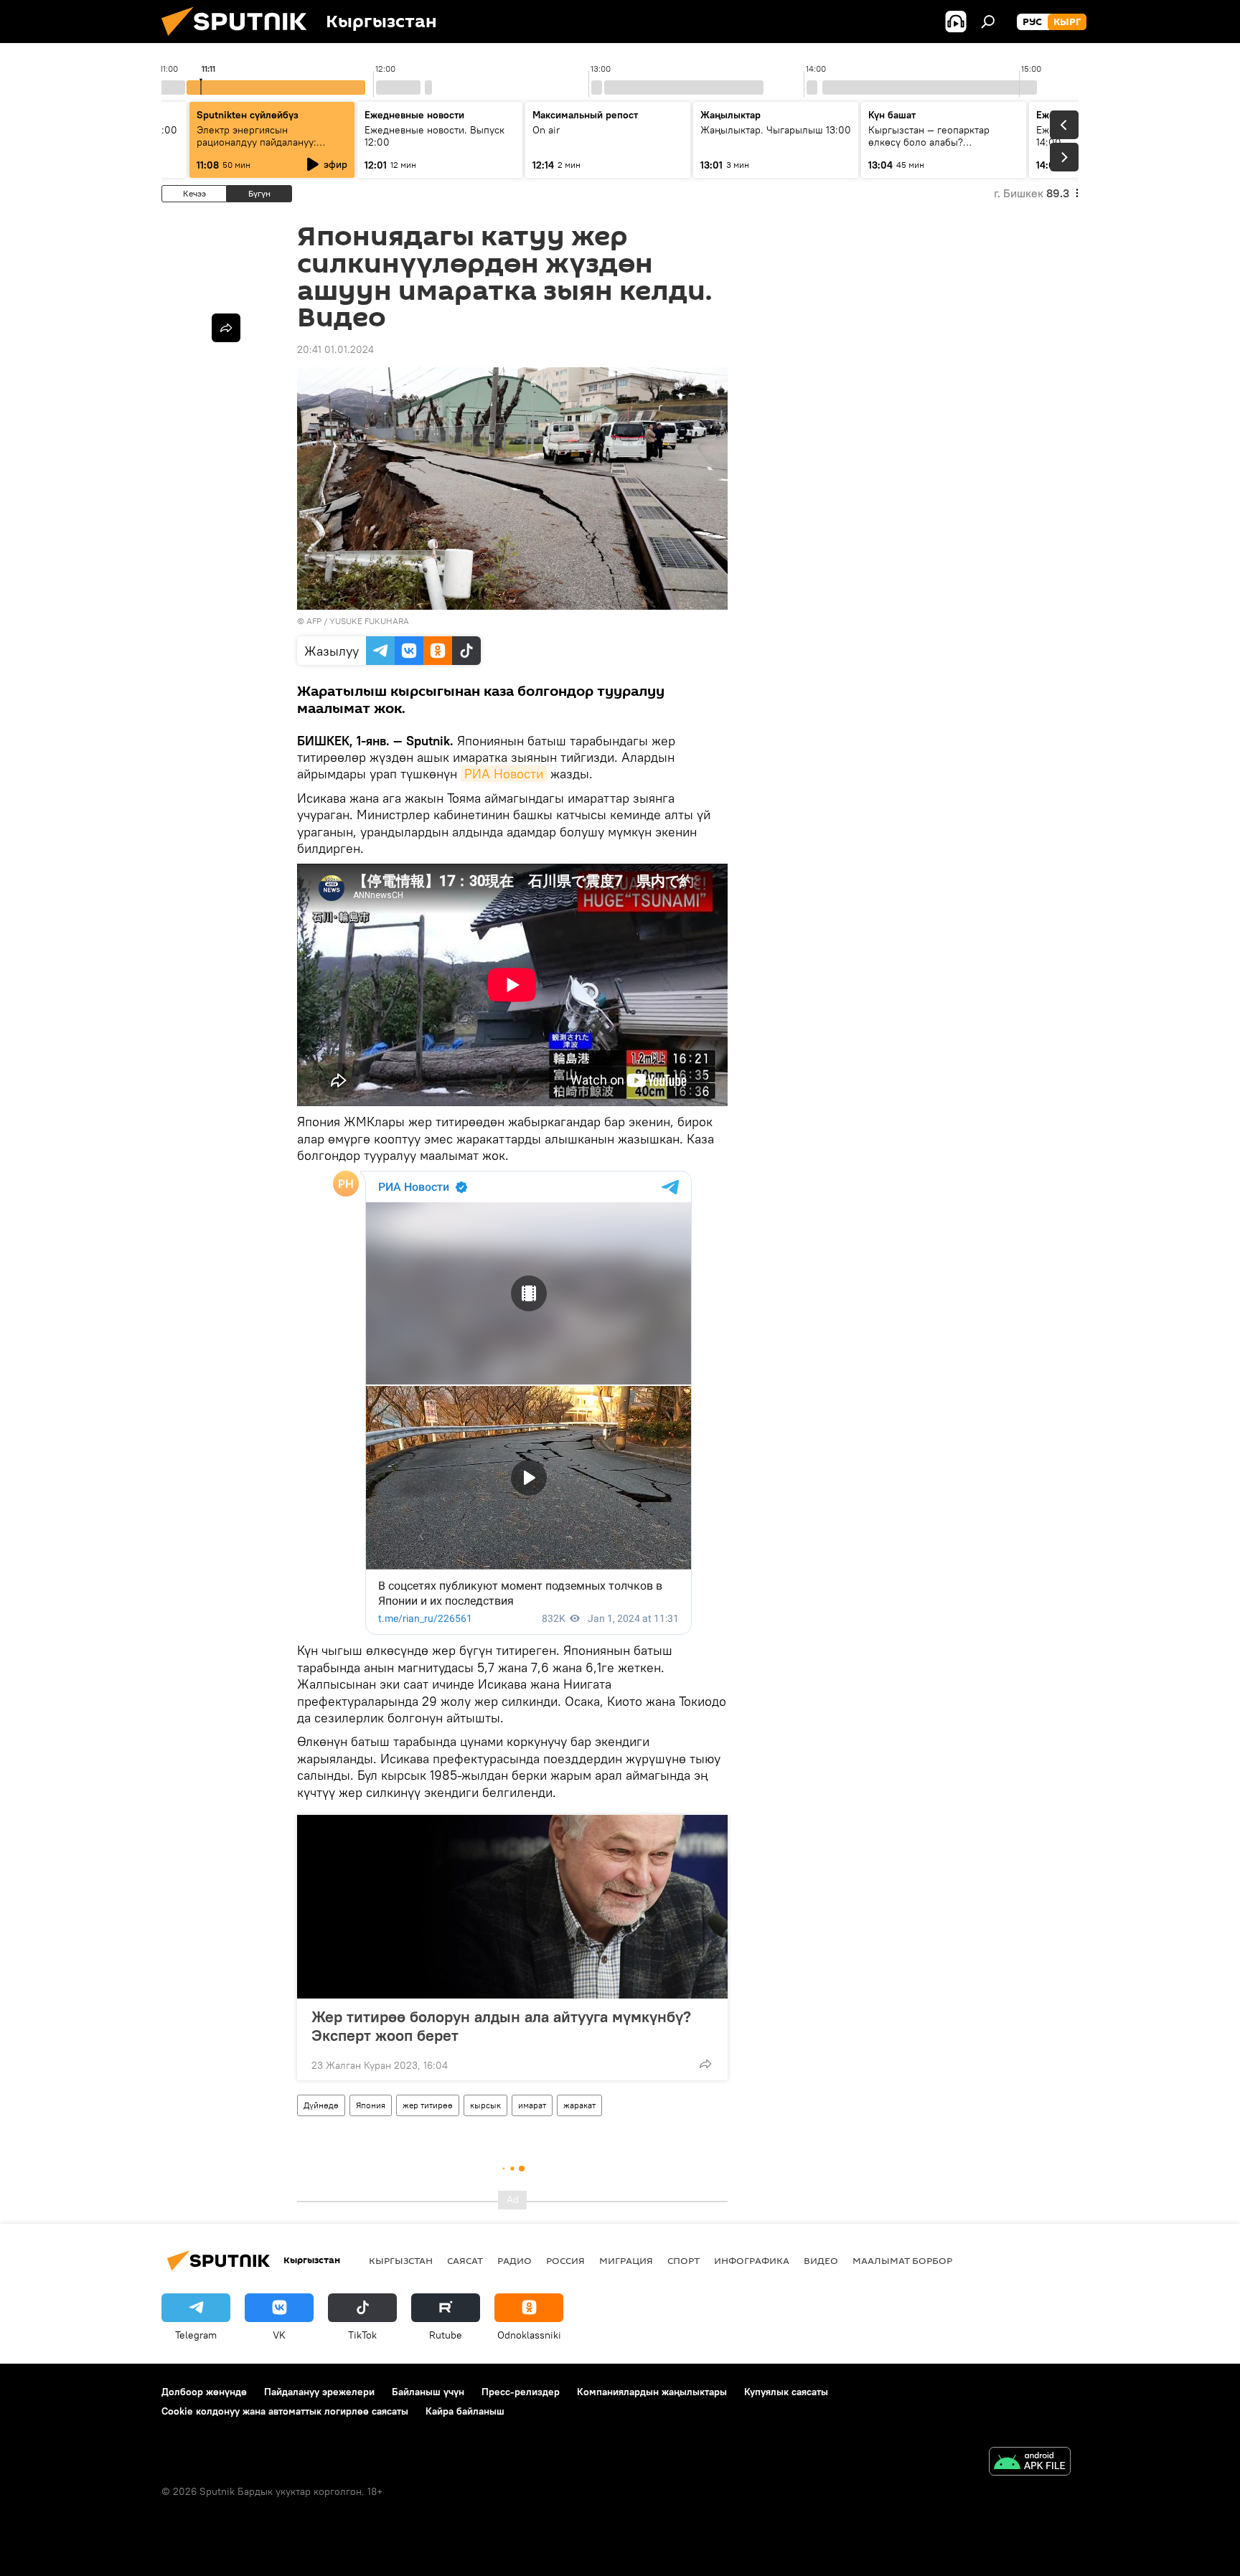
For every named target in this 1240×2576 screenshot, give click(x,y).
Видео (821, 2260)
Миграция (626, 2260)
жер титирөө (428, 2105)
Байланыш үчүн (428, 2392)
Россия (565, 2260)
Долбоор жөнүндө (204, 2392)
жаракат (579, 2105)
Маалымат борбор (902, 2260)
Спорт (684, 2260)
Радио (515, 2260)
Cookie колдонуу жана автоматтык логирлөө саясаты (285, 2411)
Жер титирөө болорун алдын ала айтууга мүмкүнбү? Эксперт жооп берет (501, 2026)
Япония (371, 2105)
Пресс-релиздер (521, 2392)
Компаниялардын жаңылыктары (652, 2392)
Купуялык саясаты (786, 2392)
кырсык (485, 2105)
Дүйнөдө (321, 2105)
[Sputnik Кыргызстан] (240, 39)
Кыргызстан (401, 2260)
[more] (705, 2064)
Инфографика (752, 2260)
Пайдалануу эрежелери (319, 2392)
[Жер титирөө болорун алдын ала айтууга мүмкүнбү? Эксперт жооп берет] (512, 1907)
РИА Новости (504, 774)
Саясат (465, 2260)
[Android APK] (1030, 2463)
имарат (532, 2105)
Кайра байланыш (465, 2411)
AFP (314, 621)
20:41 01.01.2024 (335, 349)
